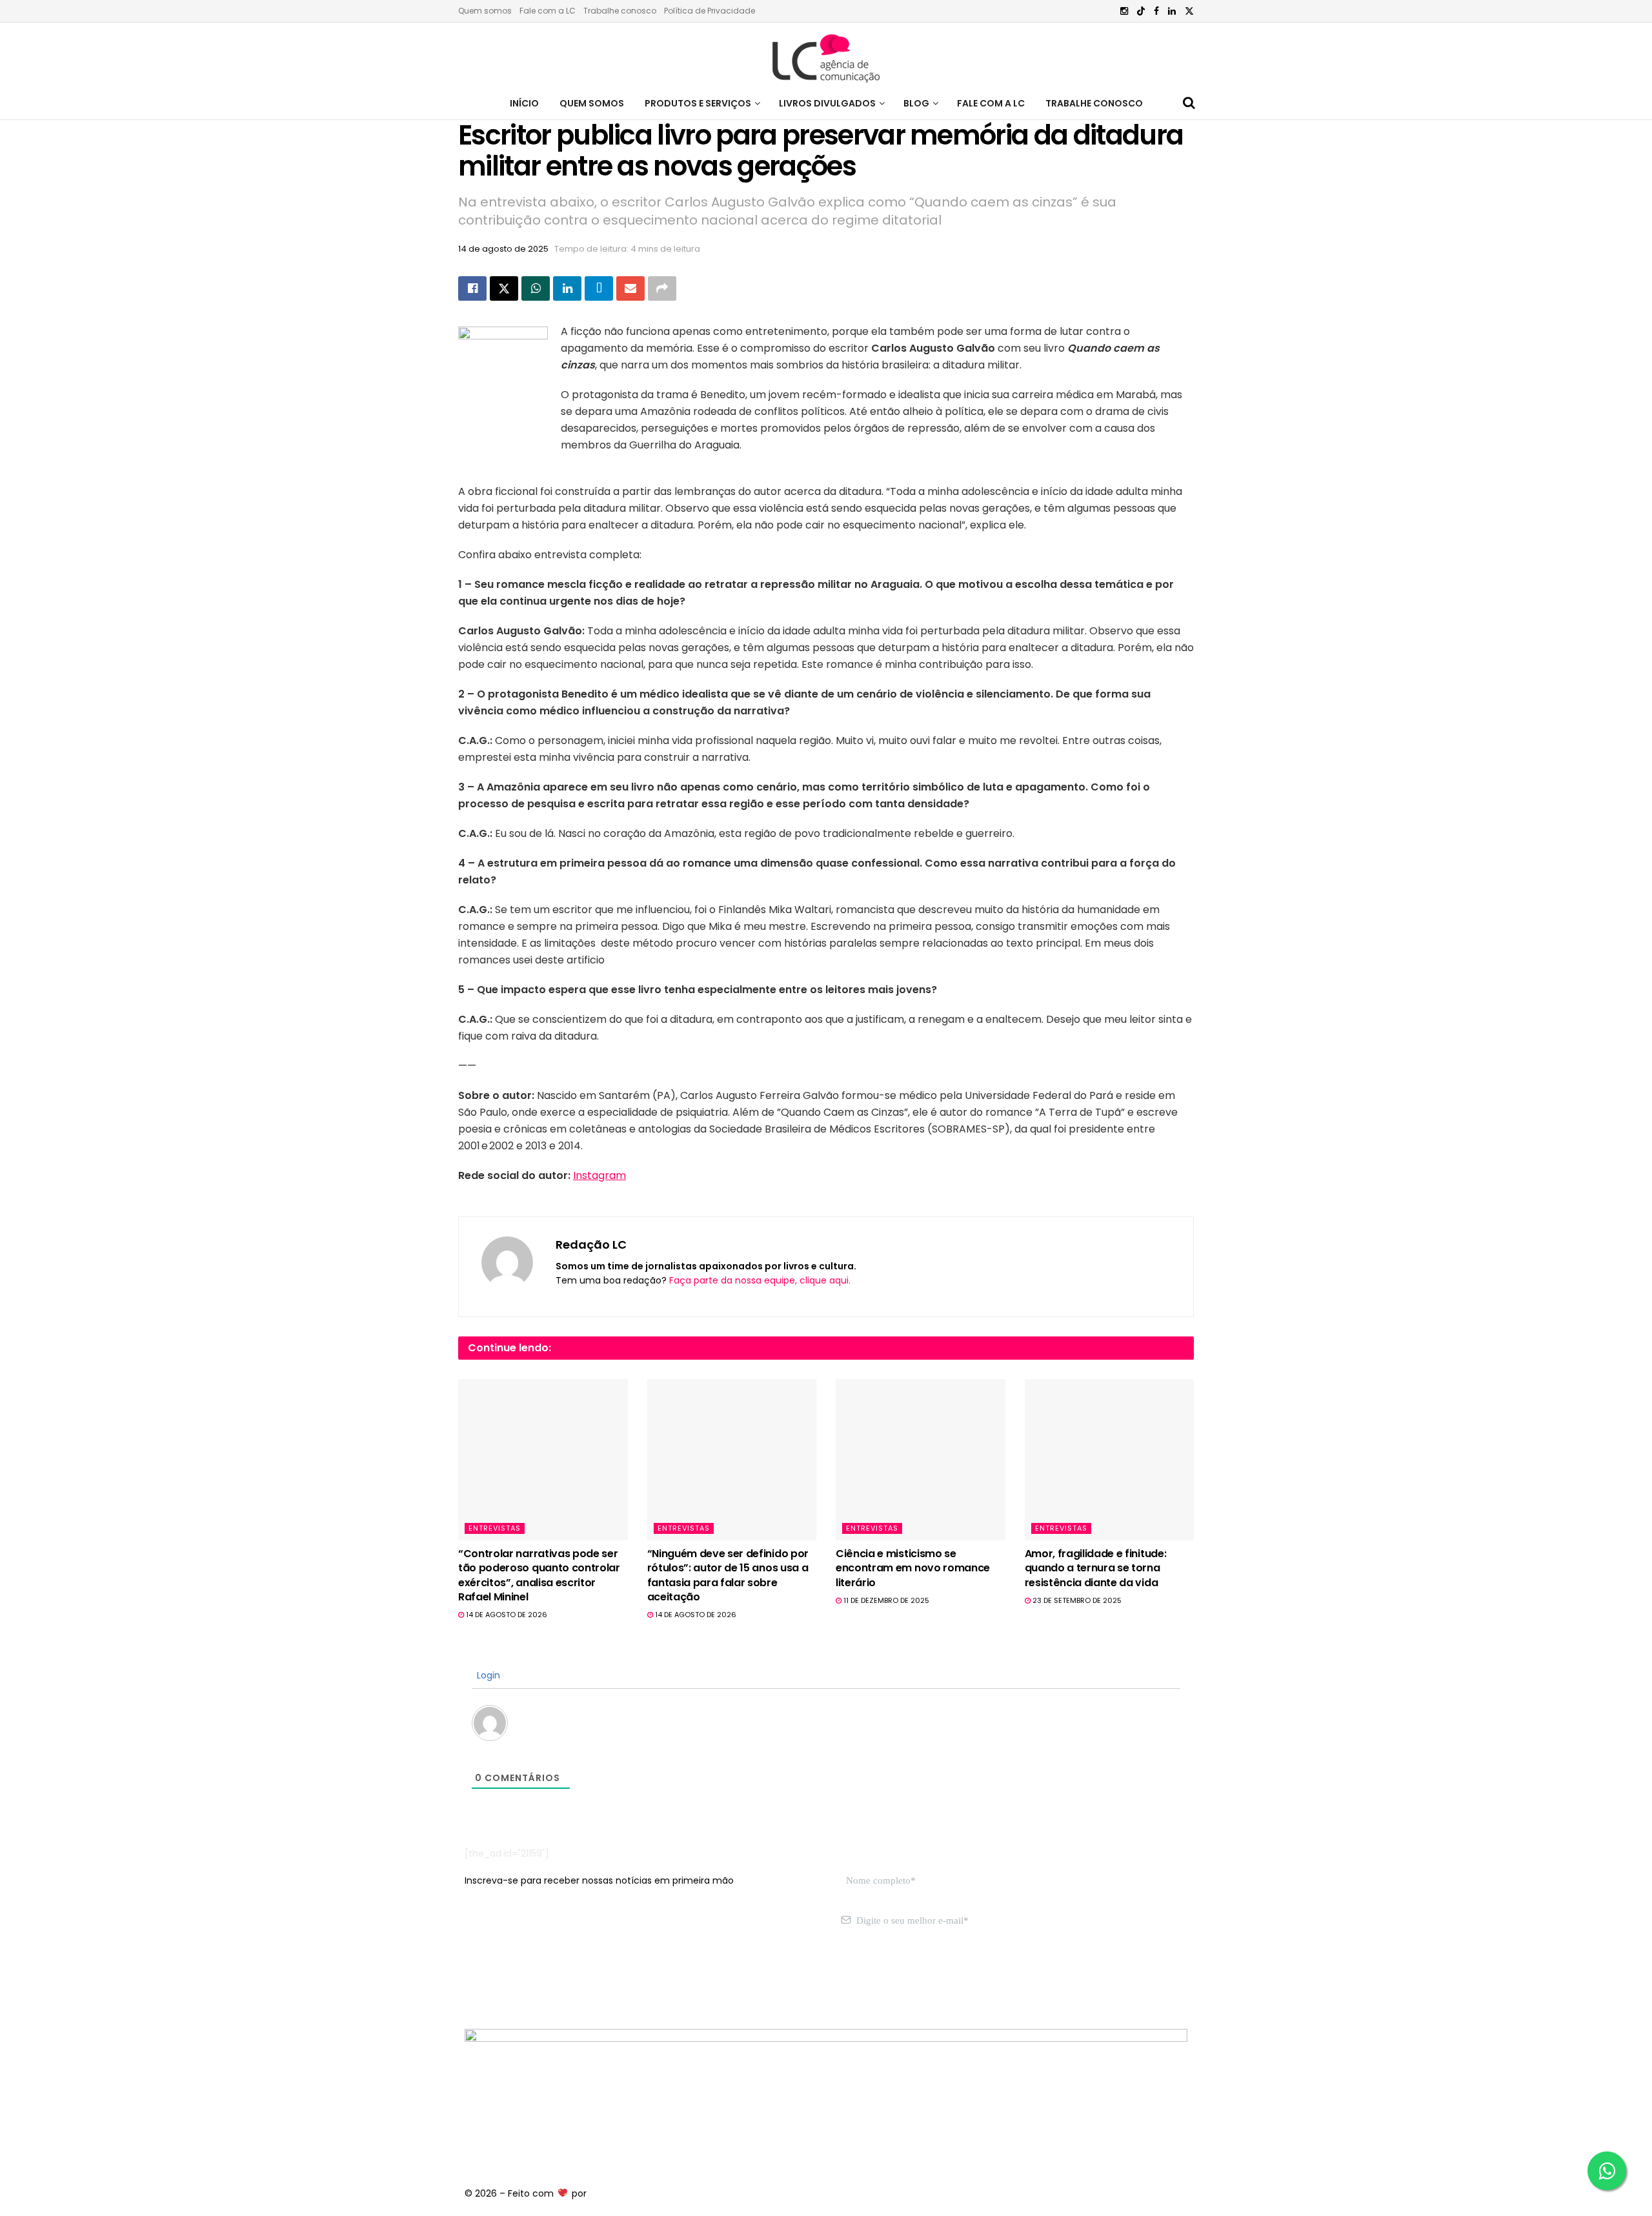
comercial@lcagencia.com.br (664, 1982)
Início (524, 103)
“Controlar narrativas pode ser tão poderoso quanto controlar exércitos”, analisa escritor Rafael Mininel (539, 1575)
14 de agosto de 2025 (503, 249)
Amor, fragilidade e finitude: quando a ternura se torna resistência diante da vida (1096, 1568)
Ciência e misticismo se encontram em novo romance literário (913, 1568)
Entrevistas (495, 1528)
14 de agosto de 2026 (506, 1615)
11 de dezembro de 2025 (885, 1600)
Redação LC (591, 1244)
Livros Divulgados (827, 103)
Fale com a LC (548, 11)
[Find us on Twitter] (1189, 11)
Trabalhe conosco (620, 11)
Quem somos (485, 11)
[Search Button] (1189, 103)
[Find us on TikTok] (1141, 12)
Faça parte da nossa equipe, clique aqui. (760, 1280)
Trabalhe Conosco (1094, 103)
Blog (916, 103)
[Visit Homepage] (826, 55)
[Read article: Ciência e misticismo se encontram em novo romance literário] (921, 1460)
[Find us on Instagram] (1124, 11)
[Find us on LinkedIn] (1172, 11)
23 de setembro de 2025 (1076, 1600)
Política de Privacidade (710, 11)
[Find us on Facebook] (1156, 11)
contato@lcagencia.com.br (527, 1982)
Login (487, 1675)
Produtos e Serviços (698, 103)
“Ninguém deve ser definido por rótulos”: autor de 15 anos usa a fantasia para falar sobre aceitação (728, 1575)
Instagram (599, 1175)
